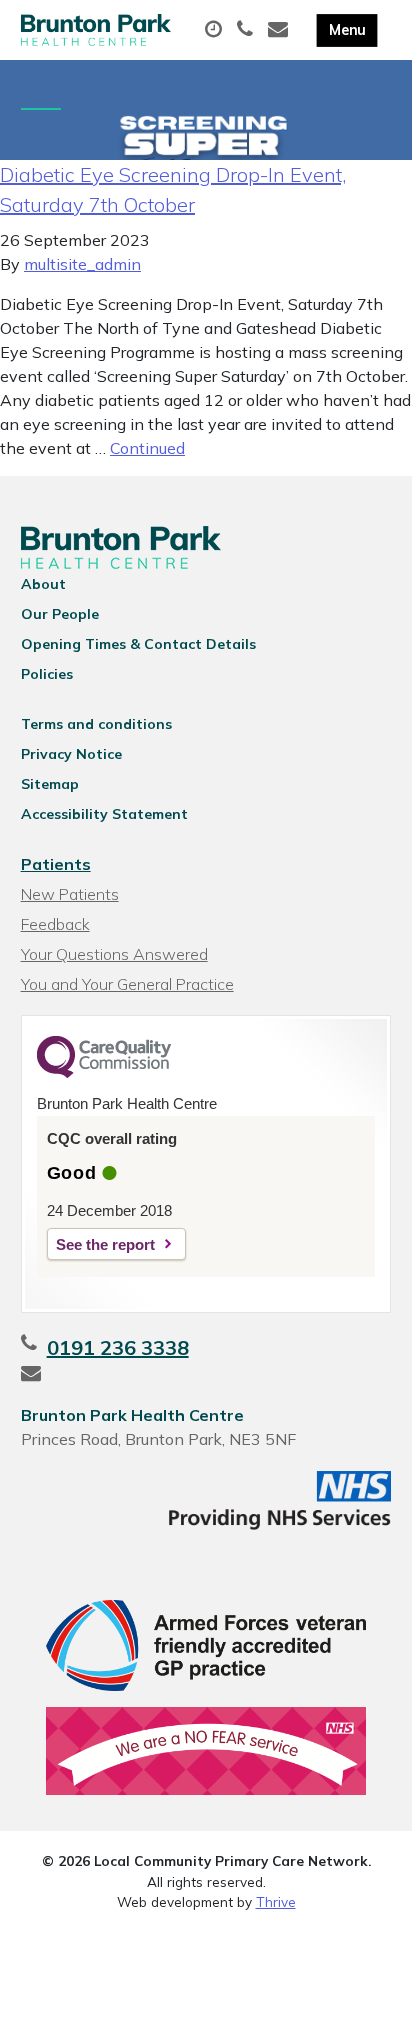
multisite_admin (82, 264)
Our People (60, 614)
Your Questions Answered (114, 954)
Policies (47, 674)
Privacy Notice (71, 754)
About (43, 584)
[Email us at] (280, 30)
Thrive (276, 1901)
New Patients (70, 894)
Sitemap (50, 784)
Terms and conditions (96, 724)
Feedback (55, 924)
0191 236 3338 (118, 1347)
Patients (56, 864)
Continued (147, 448)
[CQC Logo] (104, 1073)
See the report (105, 1244)
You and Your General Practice (127, 984)
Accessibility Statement (104, 814)
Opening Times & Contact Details (138, 644)
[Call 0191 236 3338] (247, 30)
